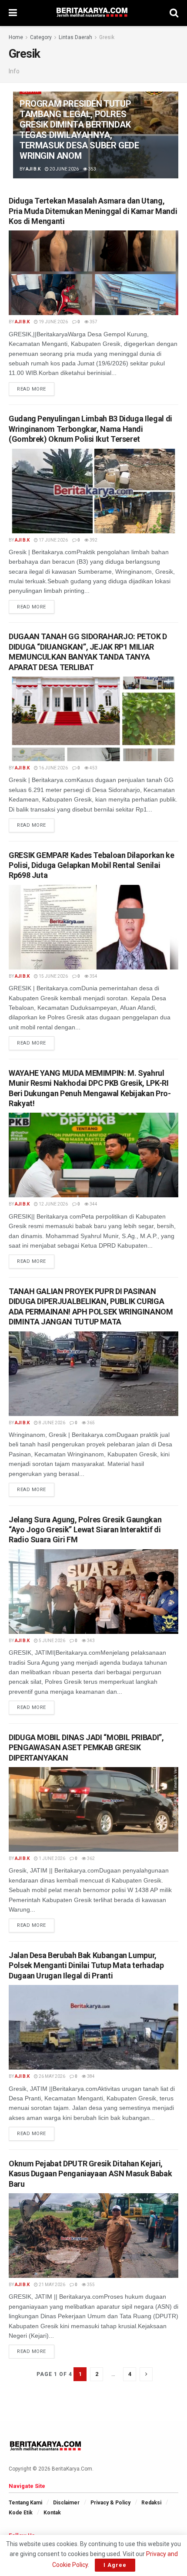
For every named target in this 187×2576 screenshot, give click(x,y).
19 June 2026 (53, 322)
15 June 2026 (53, 976)
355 (90, 2285)
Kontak (52, 2513)
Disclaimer (66, 2503)
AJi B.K (33, 169)
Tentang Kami (25, 2503)
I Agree (115, 2565)
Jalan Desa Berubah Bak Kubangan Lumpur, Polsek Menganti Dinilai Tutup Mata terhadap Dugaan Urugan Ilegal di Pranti (86, 1965)
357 (93, 322)
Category (41, 37)
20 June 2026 (64, 169)
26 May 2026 (52, 2076)
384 (90, 2076)
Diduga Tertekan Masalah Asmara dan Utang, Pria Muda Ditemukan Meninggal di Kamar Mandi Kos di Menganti (93, 211)
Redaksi (151, 2503)
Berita (30, 91)
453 (93, 768)
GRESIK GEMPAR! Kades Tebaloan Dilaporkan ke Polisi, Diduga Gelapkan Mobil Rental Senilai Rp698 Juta (92, 865)
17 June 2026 (53, 540)
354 (93, 976)
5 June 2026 (52, 1641)
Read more (32, 389)
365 (90, 1423)
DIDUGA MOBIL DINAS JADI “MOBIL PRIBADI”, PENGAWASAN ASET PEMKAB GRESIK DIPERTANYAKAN (86, 1748)
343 (90, 1641)
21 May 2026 (52, 2285)
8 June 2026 (52, 1423)
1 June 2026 (52, 1858)
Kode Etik (21, 2513)
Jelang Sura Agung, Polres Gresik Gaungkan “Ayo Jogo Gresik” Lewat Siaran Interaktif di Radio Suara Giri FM (85, 1530)
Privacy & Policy (110, 2503)
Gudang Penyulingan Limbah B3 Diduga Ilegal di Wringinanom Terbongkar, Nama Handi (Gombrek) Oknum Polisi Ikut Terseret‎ (90, 429)
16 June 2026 (53, 768)
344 (93, 1204)
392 (93, 540)
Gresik (107, 37)
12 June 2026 (53, 1204)
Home (16, 37)
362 (90, 1858)
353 (92, 169)
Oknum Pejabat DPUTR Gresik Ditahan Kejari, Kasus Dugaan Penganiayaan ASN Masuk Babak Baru (90, 2174)
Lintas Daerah (75, 37)
